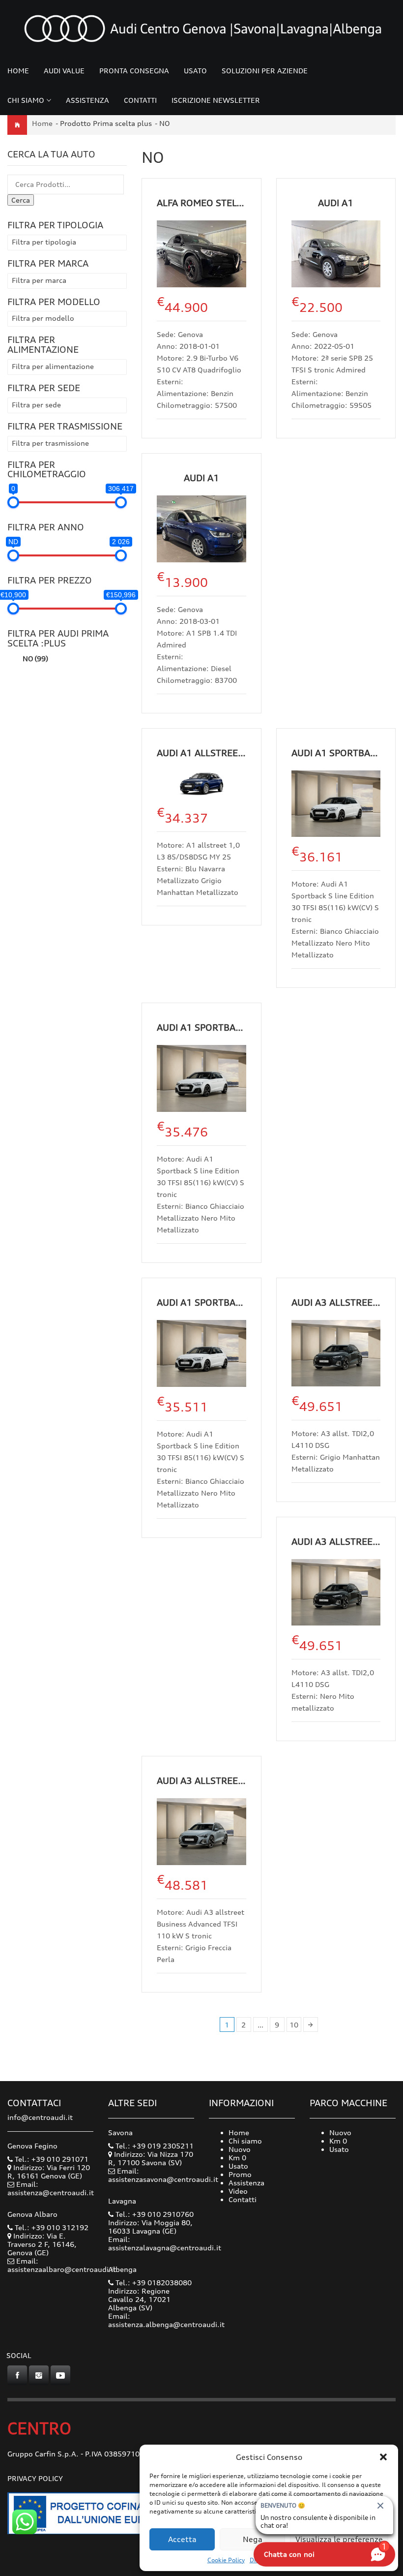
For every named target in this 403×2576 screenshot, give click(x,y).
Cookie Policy (226, 2560)
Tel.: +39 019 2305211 (154, 2146)
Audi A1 (336, 203)
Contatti (140, 100)
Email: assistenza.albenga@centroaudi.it (166, 2320)
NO (35, 659)
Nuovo (240, 2149)
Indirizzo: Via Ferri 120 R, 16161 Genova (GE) (49, 2172)
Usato (195, 71)
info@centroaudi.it (40, 2117)
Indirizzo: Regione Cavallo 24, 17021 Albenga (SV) (139, 2299)
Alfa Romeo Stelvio (204, 203)
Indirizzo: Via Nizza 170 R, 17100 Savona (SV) (151, 2158)
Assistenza (87, 100)
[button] (383, 2457)
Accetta (182, 2539)
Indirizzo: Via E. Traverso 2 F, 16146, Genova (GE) (42, 2244)
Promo (240, 2174)
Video (238, 2191)
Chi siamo (26, 100)
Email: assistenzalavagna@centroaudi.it (165, 2243)
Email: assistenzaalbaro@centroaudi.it (62, 2265)
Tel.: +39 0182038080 (153, 2283)
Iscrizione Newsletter (216, 100)
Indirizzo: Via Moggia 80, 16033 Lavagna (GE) (150, 2227)
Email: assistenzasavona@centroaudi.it (163, 2175)
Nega (253, 2539)
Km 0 (237, 2158)
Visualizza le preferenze (339, 2539)
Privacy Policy (35, 2478)
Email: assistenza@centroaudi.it (51, 2188)
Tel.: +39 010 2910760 (154, 2214)
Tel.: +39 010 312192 (51, 2227)
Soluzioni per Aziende (265, 71)
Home (18, 71)
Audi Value (64, 71)
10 (294, 2025)
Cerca (21, 200)
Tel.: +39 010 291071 (51, 2159)
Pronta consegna (134, 71)
